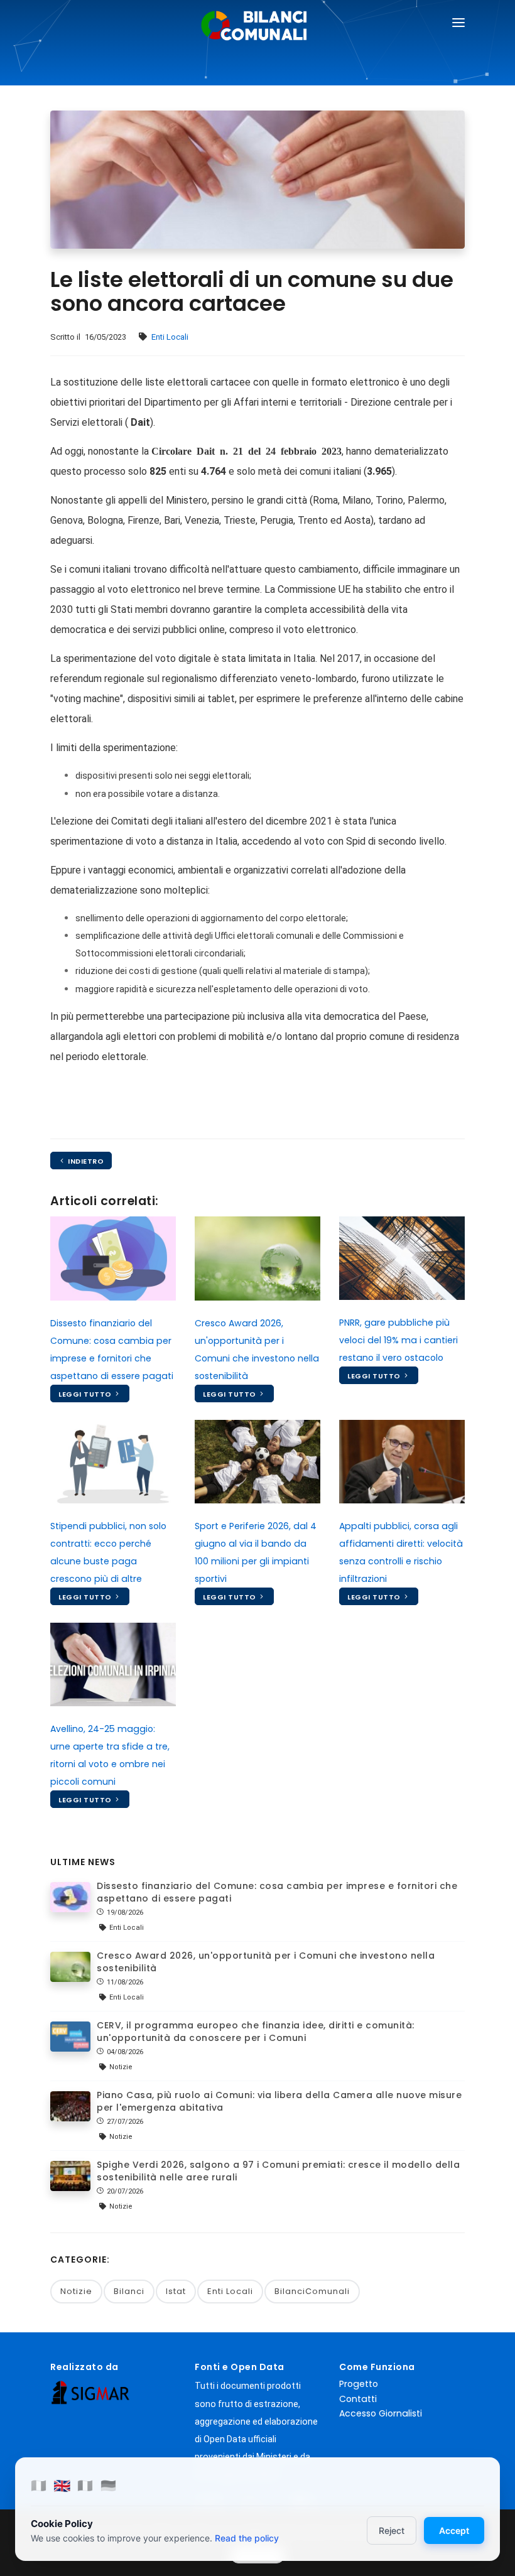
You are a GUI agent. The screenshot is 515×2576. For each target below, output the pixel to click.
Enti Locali (170, 337)
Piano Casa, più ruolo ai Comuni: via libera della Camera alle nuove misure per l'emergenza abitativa (279, 2101)
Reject (392, 2530)
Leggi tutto (86, 1394)
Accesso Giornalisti (381, 2413)
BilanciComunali (312, 2291)
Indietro (85, 1161)
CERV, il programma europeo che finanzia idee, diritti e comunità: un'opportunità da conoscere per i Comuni (256, 2032)
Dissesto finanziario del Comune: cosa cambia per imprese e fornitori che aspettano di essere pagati (277, 1892)
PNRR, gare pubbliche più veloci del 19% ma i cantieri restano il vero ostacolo (398, 1340)
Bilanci (129, 2291)
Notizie (76, 2291)
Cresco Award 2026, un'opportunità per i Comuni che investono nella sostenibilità (266, 1962)
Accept (454, 2530)
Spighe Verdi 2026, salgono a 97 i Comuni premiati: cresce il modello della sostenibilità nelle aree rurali (278, 2171)
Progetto (359, 2384)
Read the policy (247, 2538)
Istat (176, 2291)
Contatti (358, 2399)
